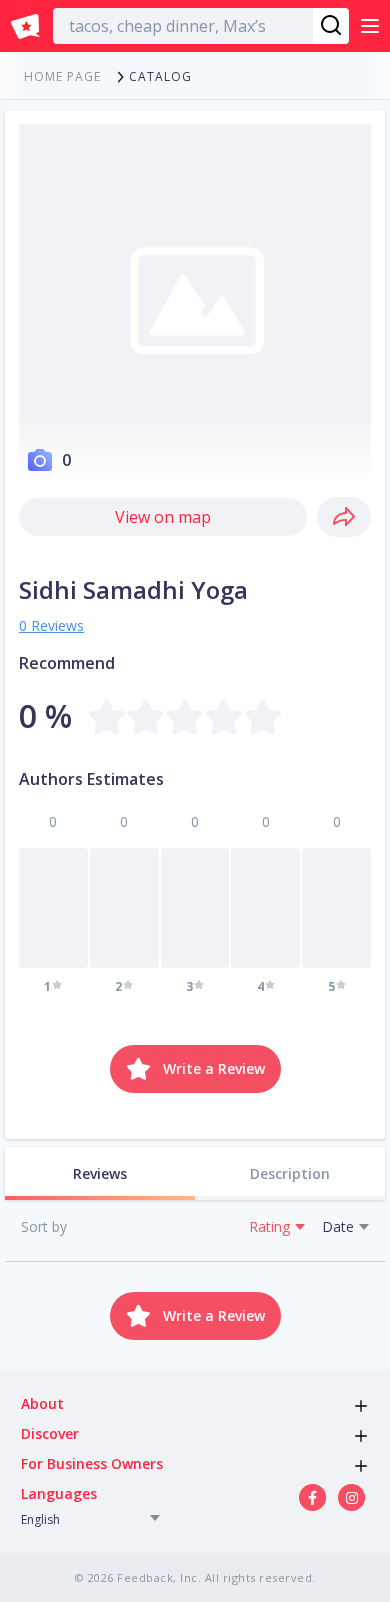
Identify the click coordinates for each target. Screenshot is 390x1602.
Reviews (100, 1173)
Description (290, 1173)
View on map (163, 517)
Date (338, 1226)
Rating (269, 1226)
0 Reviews (51, 625)
